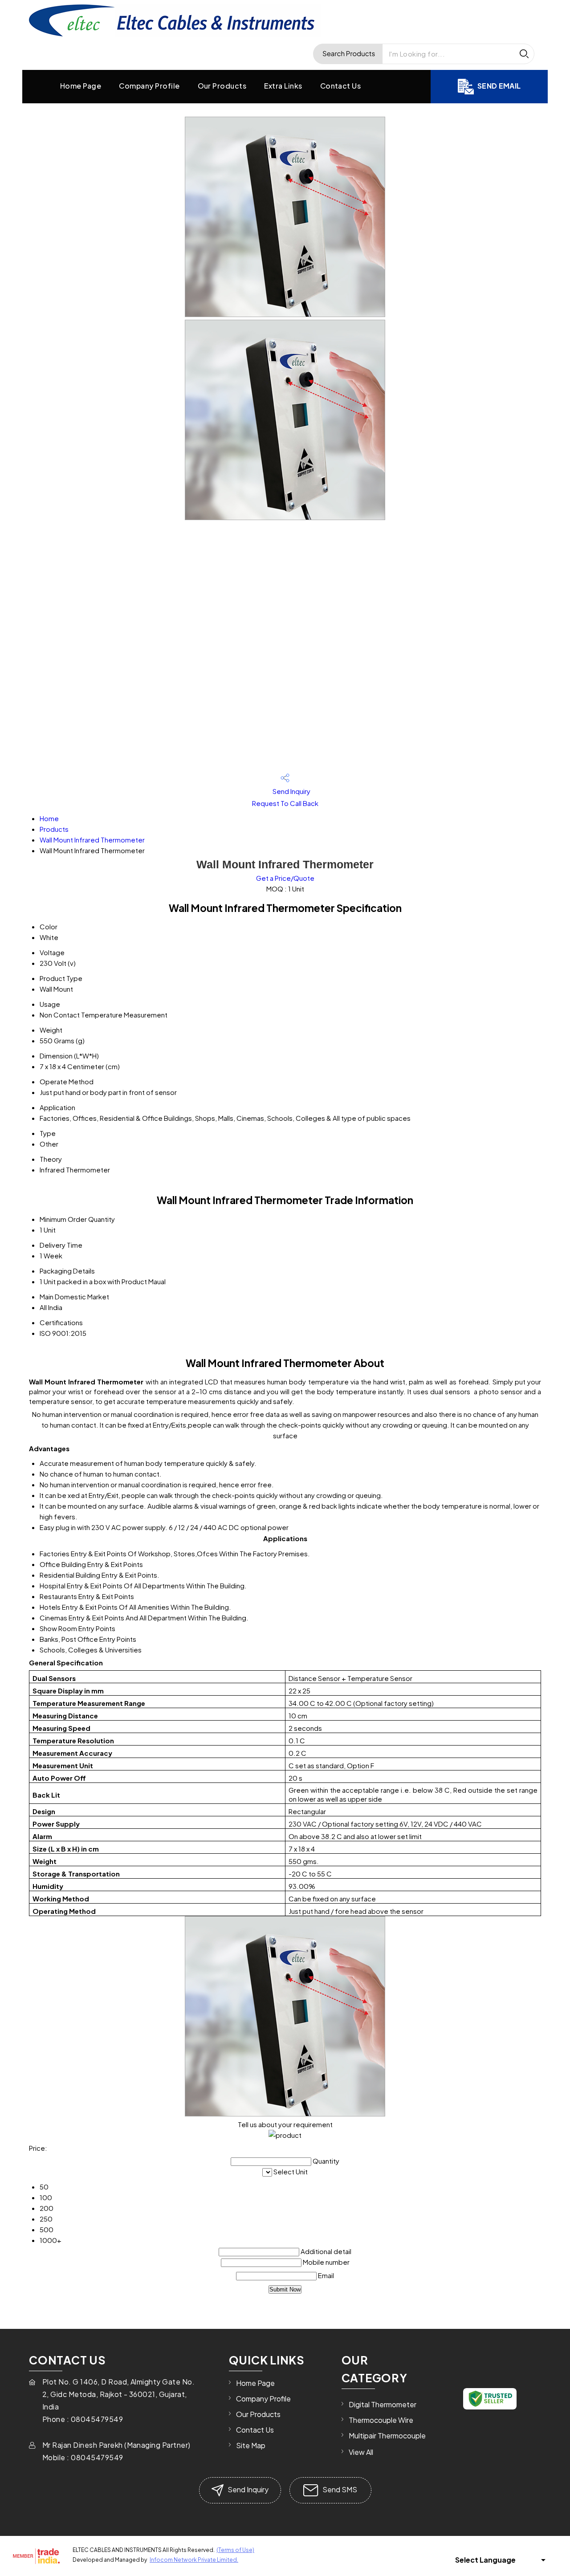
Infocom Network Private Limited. (194, 2560)
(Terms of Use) (235, 2550)
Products (54, 829)
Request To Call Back (285, 803)
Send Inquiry (291, 791)
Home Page (81, 86)
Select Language (485, 2560)
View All (361, 2452)
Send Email (499, 86)
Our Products (222, 86)
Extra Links (283, 86)
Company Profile (149, 86)
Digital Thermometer (383, 2404)
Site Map (251, 2445)
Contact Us (341, 86)
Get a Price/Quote (285, 878)
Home (49, 818)
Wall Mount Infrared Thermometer (92, 840)
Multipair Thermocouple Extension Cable (387, 2440)
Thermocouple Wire (381, 2420)
